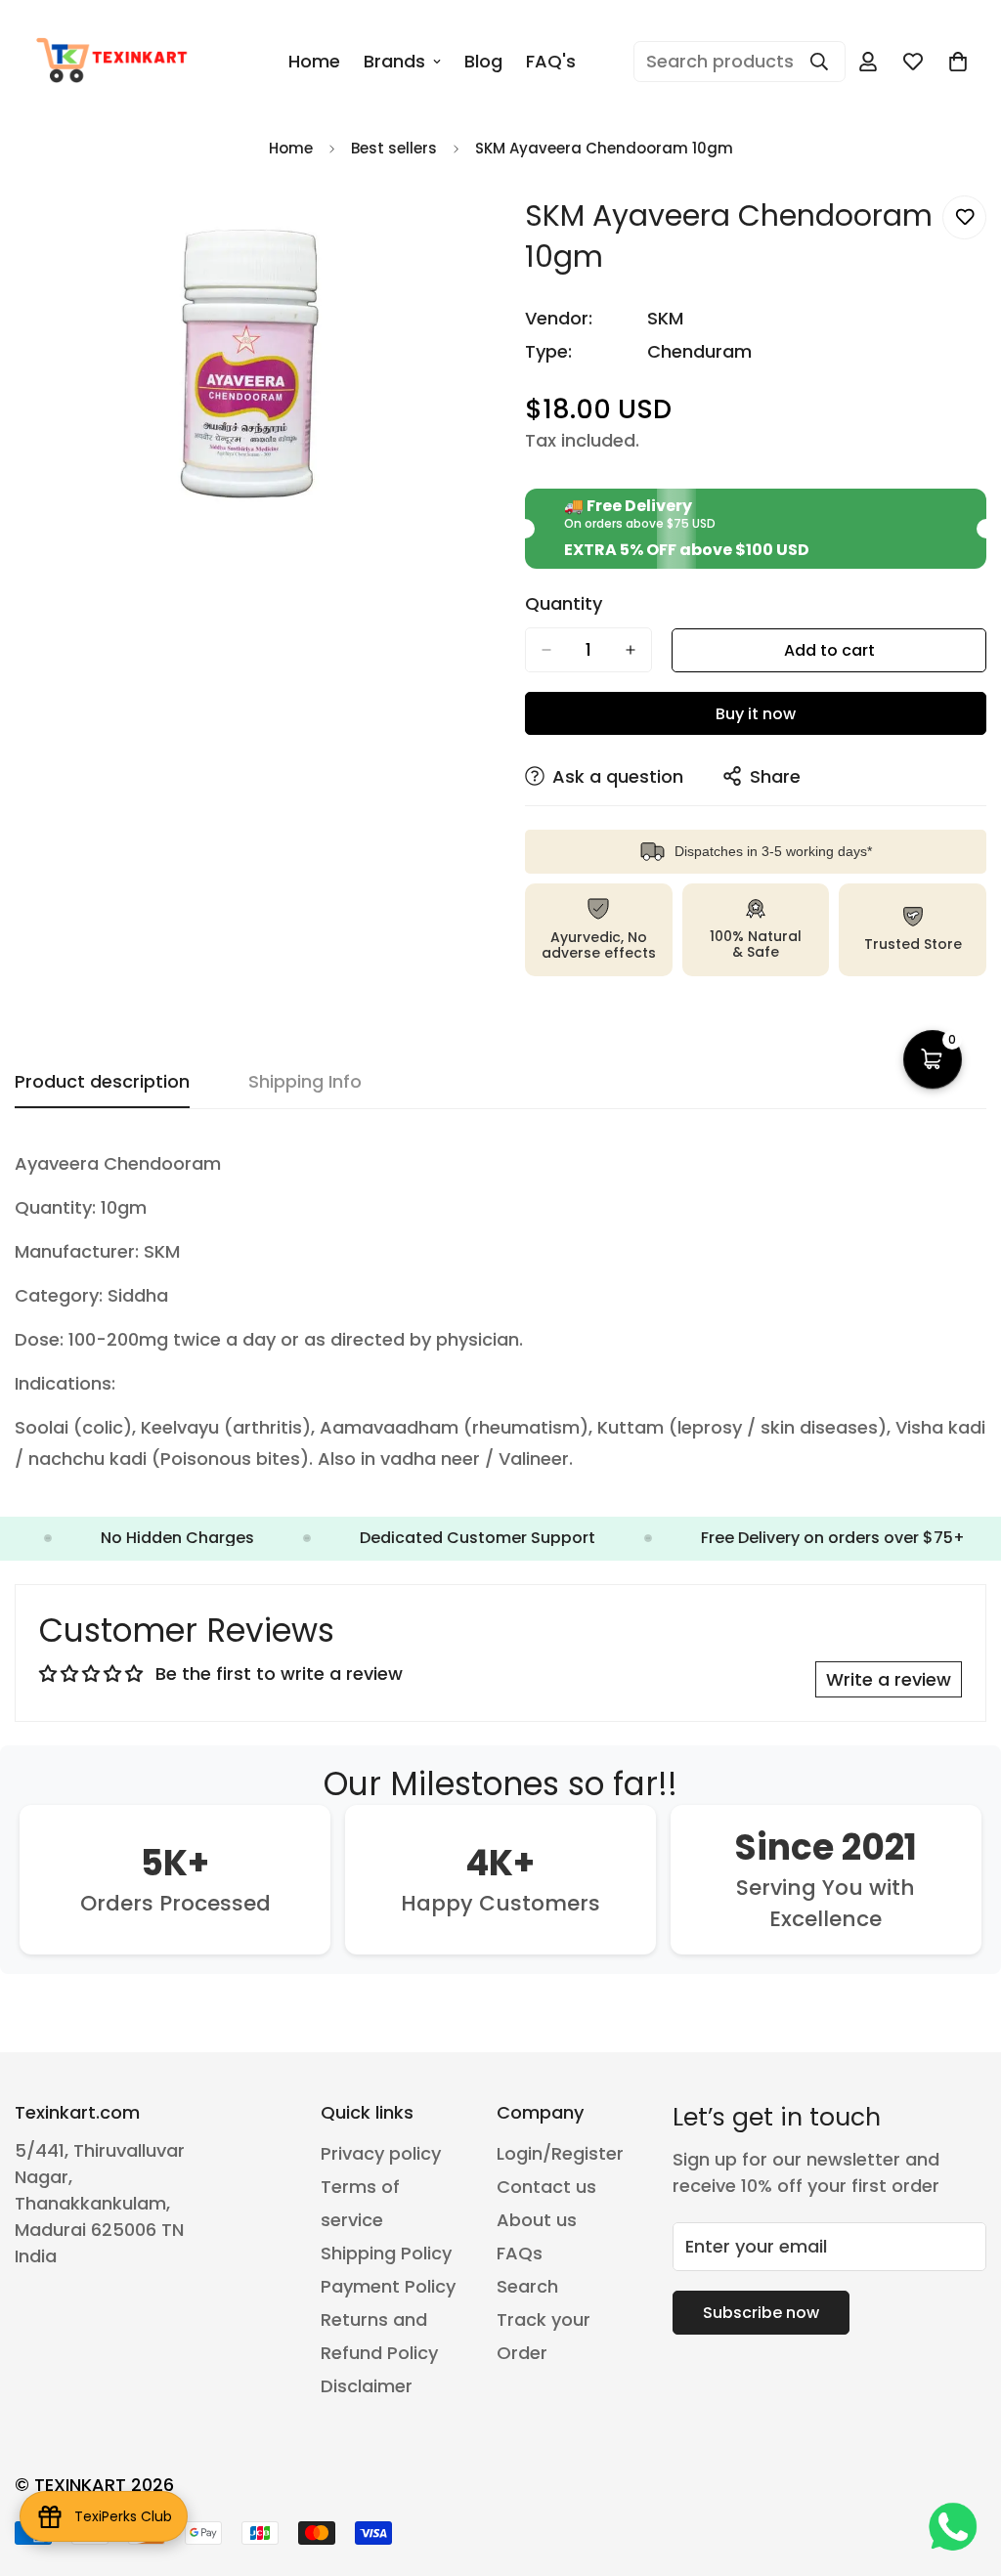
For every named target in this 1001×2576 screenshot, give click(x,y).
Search (527, 2286)
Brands (394, 61)
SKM (665, 318)
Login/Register (560, 2153)
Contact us (546, 2187)
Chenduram (699, 351)
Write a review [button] (889, 1679)
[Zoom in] (459, 232)
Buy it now (756, 714)
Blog (483, 61)
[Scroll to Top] (963, 2469)
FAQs (520, 2253)
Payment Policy (388, 2286)
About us (537, 2220)
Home (314, 61)
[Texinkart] (115, 62)
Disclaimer (367, 2386)
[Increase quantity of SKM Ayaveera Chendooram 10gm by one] (631, 650)
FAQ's (551, 61)
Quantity (564, 604)
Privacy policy (381, 2153)
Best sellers (394, 148)
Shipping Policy (386, 2253)
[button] (958, 62)
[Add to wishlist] (964, 217)
